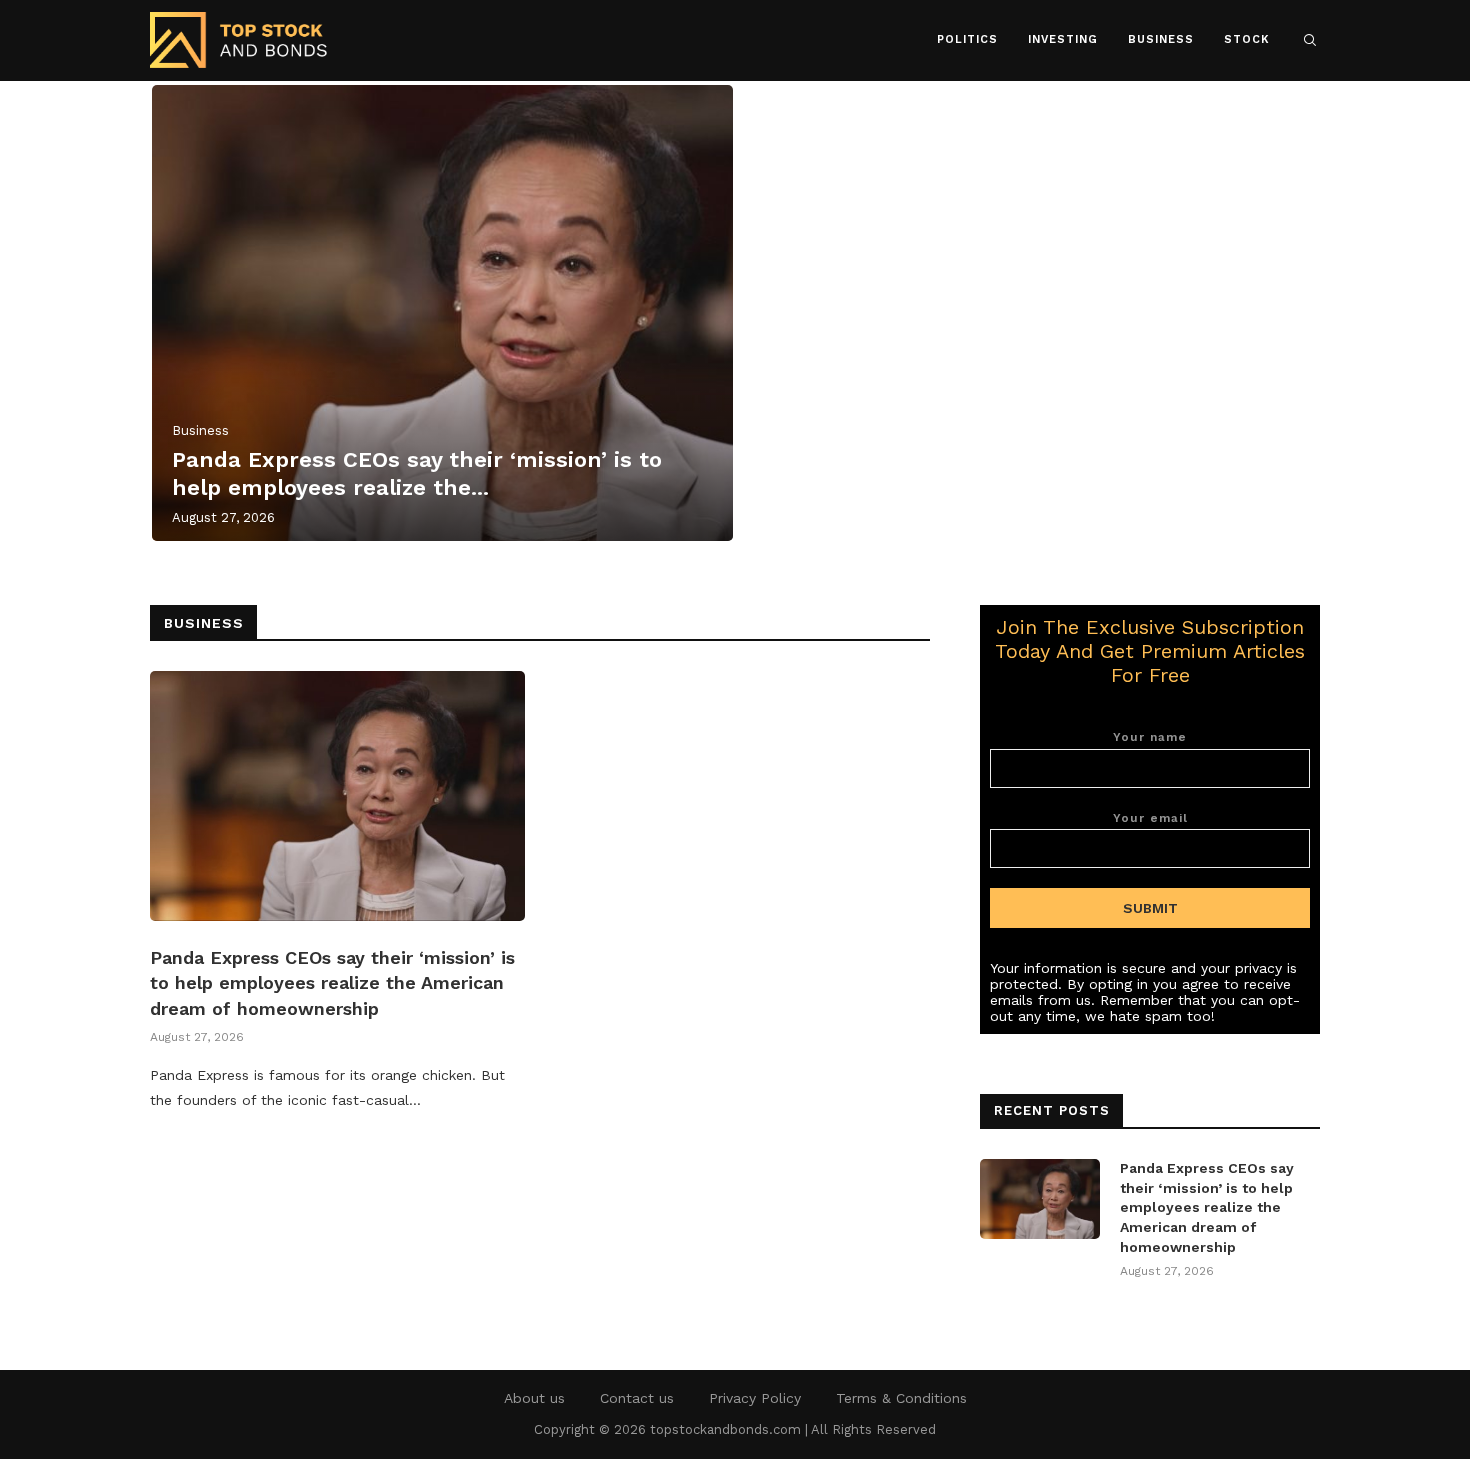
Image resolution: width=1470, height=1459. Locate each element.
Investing (1063, 39)
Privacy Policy (755, 1398)
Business (1161, 39)
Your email (1150, 818)
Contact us (637, 1398)
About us (534, 1398)
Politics (967, 39)
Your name (1150, 737)
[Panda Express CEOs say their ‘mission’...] (442, 313)
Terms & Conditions (901, 1398)
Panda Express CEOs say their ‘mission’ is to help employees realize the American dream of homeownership (332, 982)
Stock (1247, 39)
